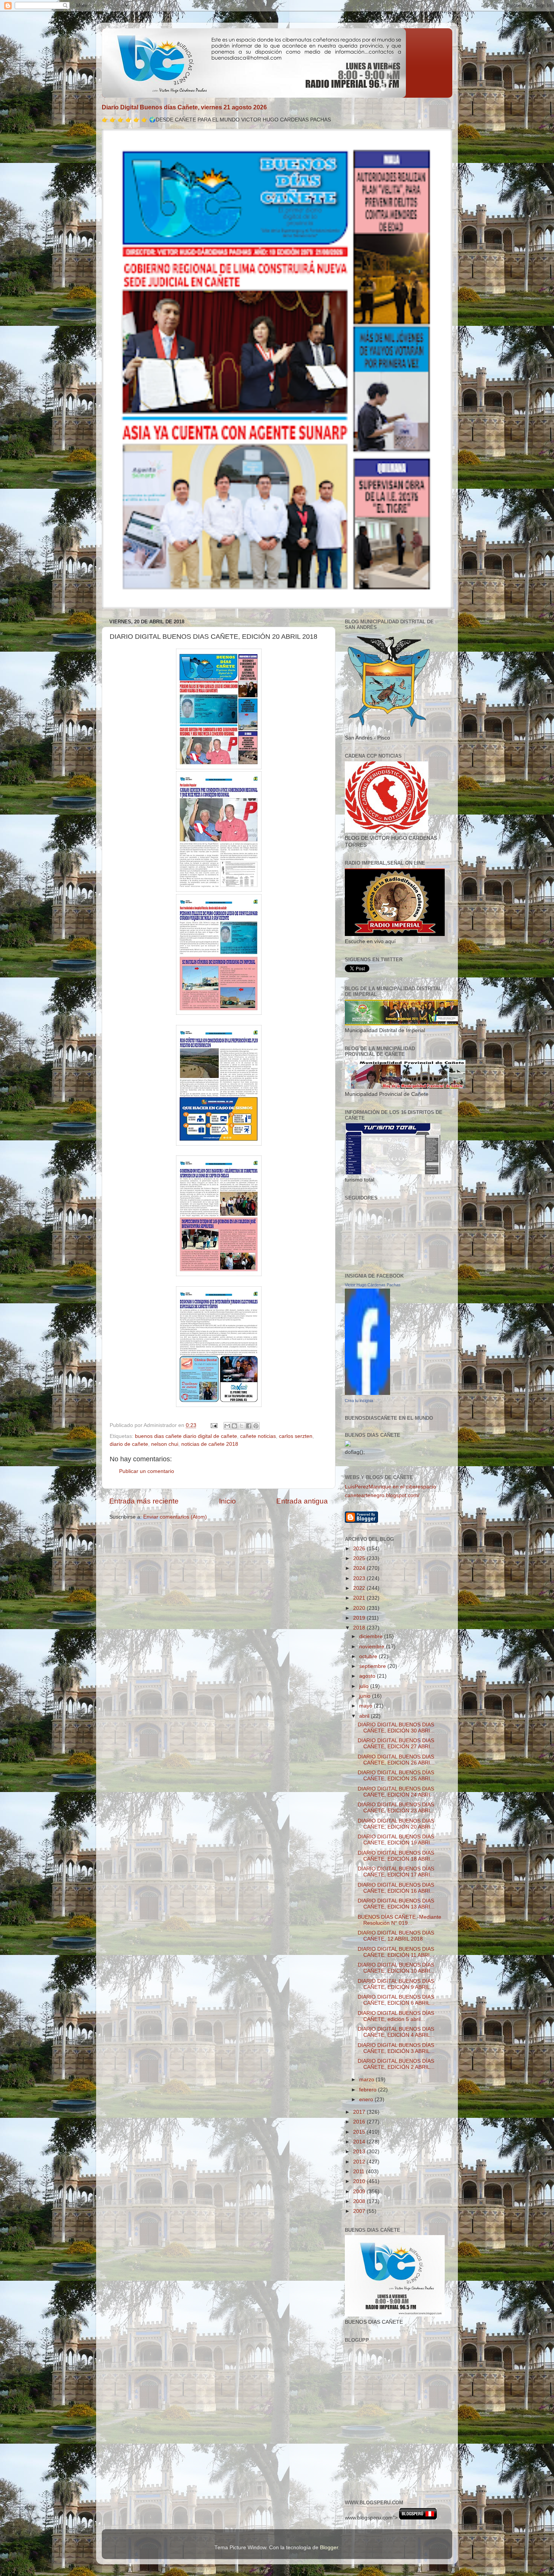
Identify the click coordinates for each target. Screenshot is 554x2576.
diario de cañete (129, 1444)
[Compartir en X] (242, 1426)
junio (366, 1696)
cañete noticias (258, 1436)
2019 (360, 1618)
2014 (360, 2142)
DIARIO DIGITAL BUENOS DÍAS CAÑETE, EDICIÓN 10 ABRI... (396, 1968)
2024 (360, 1568)
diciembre (372, 1636)
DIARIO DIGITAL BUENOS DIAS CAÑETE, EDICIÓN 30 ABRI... (396, 1728)
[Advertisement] (379, 2458)
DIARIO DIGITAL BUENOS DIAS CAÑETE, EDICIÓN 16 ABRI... (396, 1888)
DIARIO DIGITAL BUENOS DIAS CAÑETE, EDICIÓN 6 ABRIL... (396, 2000)
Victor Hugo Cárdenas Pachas (373, 1285)
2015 (360, 2132)
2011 (360, 2172)
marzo (367, 2080)
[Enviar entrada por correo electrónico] (213, 1425)
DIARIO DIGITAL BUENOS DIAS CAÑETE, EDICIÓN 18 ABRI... (396, 1856)
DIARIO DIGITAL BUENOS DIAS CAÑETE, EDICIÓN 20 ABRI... (396, 1824)
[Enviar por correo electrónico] (227, 1426)
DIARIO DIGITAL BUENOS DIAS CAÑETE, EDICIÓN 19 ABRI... (396, 1840)
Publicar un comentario (147, 1471)
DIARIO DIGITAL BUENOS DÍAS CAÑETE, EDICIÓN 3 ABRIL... (396, 2048)
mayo (367, 1706)
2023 (360, 1578)
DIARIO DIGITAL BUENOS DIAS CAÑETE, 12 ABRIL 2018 (396, 1936)
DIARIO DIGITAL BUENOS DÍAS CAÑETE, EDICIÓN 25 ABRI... (396, 1776)
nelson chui (165, 1444)
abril (365, 1716)
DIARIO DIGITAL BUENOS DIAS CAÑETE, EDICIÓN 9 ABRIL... (396, 1984)
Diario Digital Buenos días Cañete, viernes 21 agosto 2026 (184, 107)
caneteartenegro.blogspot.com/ (382, 1495)
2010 (360, 2181)
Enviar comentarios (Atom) (175, 1517)
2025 (360, 1558)
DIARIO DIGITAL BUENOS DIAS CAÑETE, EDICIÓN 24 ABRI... (396, 1792)
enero (367, 2100)
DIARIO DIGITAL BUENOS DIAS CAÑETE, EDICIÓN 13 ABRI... (396, 1904)
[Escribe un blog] (234, 1426)
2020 (360, 1608)
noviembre (373, 1647)
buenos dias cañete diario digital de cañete (186, 1436)
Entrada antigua (302, 1501)
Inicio (227, 1501)
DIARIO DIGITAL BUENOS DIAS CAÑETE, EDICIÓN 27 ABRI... (396, 1744)
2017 (360, 2112)
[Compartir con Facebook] (249, 1426)
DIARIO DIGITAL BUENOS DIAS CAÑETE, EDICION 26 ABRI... (396, 1760)
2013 (360, 2152)
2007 (360, 2211)
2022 (360, 1588)
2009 (360, 2192)
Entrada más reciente (144, 1501)
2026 (360, 1549)
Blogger (329, 2548)
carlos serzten (296, 1436)
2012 (360, 2162)
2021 (360, 1598)
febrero (369, 2090)
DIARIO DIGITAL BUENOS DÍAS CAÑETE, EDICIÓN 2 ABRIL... (396, 2064)
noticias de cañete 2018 (210, 1444)
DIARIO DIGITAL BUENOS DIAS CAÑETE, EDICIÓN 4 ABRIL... (396, 2032)
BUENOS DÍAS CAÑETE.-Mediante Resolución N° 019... (399, 1920)
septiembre (373, 1666)
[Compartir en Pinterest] (256, 1426)
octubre (369, 1656)
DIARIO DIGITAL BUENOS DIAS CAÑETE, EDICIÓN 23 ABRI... (396, 1808)
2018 (360, 1628)
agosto (368, 1676)
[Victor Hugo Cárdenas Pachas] (367, 1393)
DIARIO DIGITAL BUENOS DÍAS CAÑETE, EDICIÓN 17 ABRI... (396, 1872)
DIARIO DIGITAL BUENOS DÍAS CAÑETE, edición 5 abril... (396, 2016)
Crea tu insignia (359, 1401)
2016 (360, 2122)
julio (365, 1686)
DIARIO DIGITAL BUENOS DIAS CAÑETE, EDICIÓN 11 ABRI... (396, 1952)
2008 (360, 2201)
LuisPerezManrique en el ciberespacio (390, 1487)
